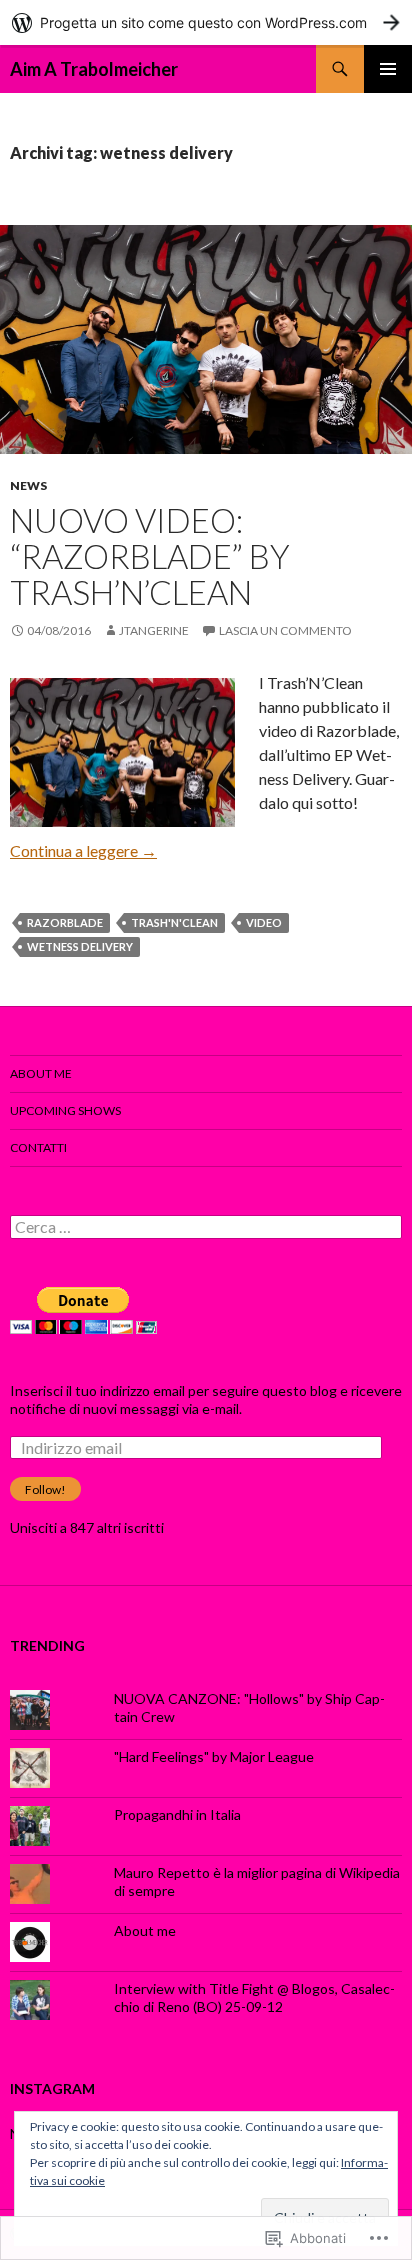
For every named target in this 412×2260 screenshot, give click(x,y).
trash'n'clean (174, 922)
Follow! (45, 1489)
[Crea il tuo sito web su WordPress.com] (206, 22)
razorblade (65, 922)
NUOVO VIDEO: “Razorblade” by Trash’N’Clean (150, 556)
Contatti (38, 1147)
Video (264, 922)
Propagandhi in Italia (177, 1814)
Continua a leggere (83, 850)
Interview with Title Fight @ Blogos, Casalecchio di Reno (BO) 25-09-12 (254, 1997)
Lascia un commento (285, 630)
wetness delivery (80, 946)
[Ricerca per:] (206, 1227)
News (28, 485)
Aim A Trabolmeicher (94, 69)
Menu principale (388, 69)
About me (41, 1073)
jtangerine (154, 630)
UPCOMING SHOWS (65, 1110)
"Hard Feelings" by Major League (214, 1756)
